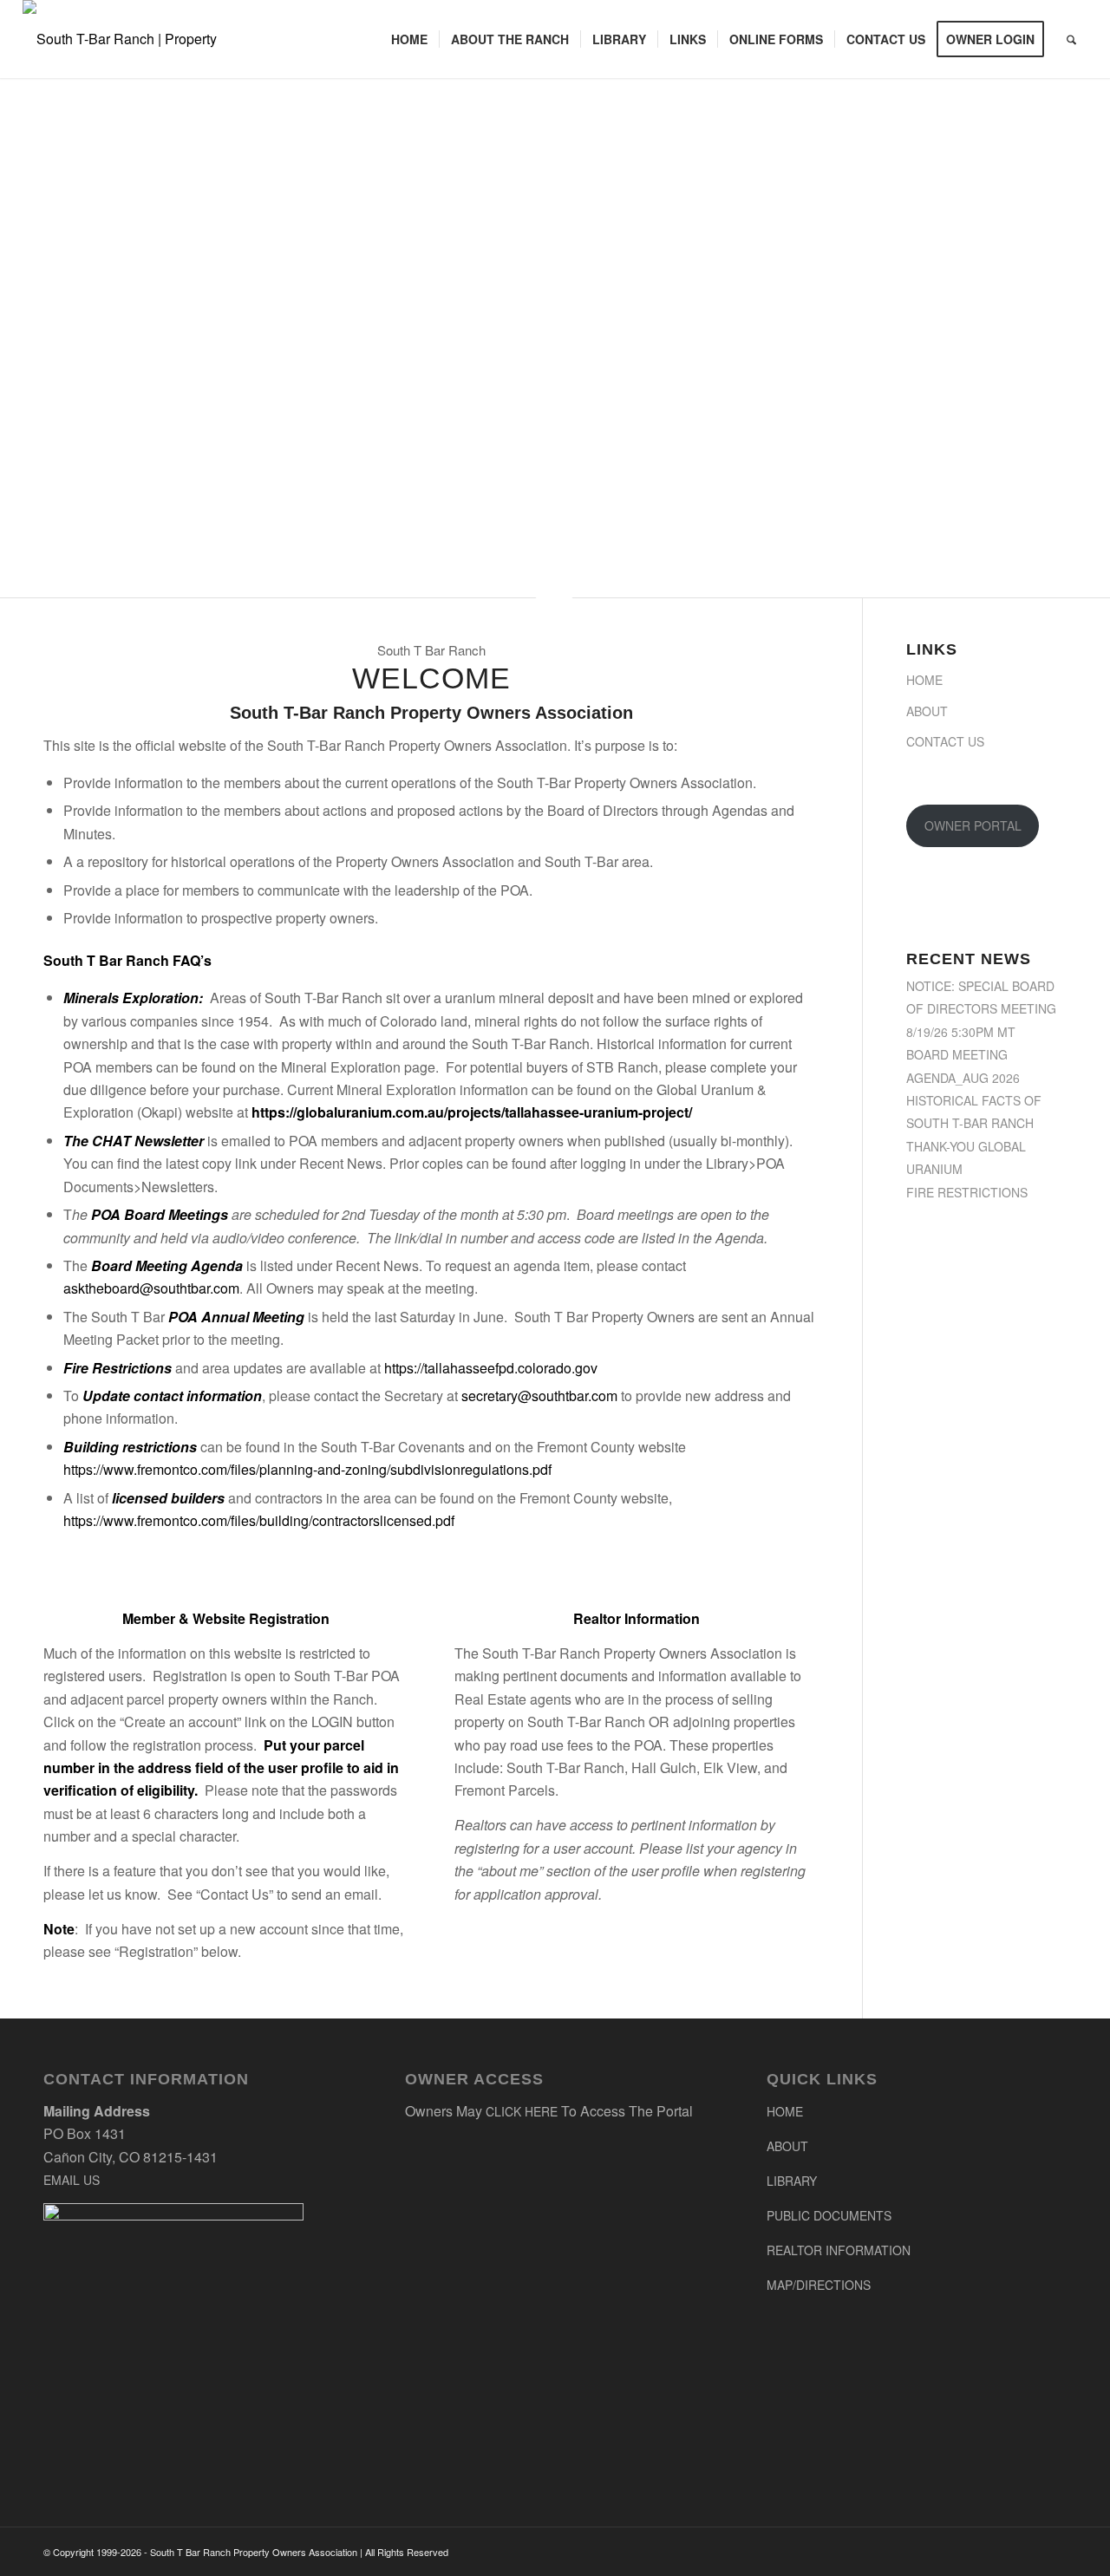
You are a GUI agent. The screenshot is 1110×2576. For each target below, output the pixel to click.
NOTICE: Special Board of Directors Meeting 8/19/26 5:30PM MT (981, 1009)
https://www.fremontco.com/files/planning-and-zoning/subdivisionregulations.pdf (307, 1469)
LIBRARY (792, 2181)
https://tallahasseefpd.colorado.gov (491, 1368)
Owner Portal (973, 825)
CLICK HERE (522, 2111)
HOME (785, 2111)
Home (924, 680)
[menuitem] (409, 39)
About (927, 711)
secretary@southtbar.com (539, 1396)
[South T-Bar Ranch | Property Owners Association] (140, 39)
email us (72, 2180)
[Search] (1071, 39)
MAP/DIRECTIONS (819, 2285)
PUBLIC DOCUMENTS (829, 2215)
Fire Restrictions (967, 1192)
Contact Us (945, 741)
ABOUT (787, 2146)
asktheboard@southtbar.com (151, 1288)
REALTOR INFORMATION (839, 2250)
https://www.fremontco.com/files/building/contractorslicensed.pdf (259, 1520)
